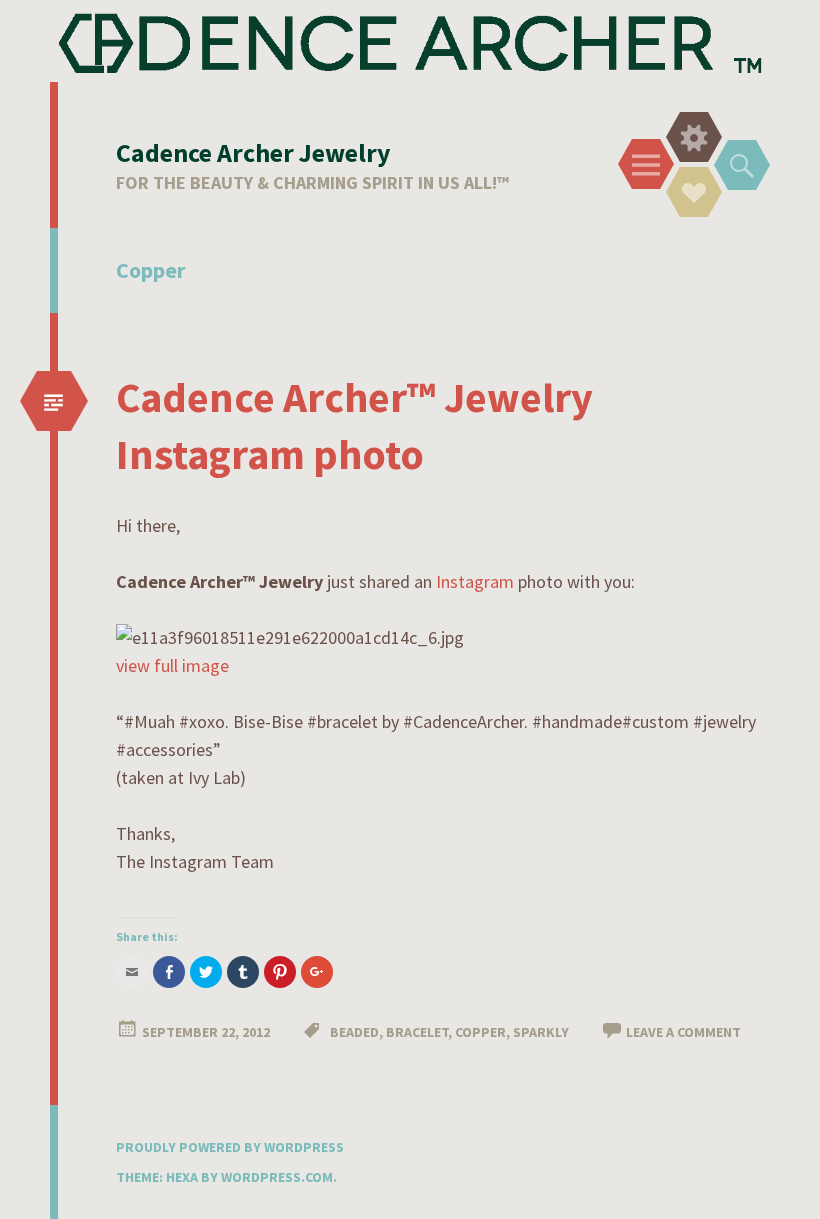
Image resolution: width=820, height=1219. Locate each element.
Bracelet (417, 1032)
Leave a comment (683, 1032)
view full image (172, 665)
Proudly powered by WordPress (230, 1147)
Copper (480, 1032)
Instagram (475, 581)
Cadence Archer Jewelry (253, 152)
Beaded (354, 1032)
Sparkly (541, 1032)
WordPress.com (277, 1177)
